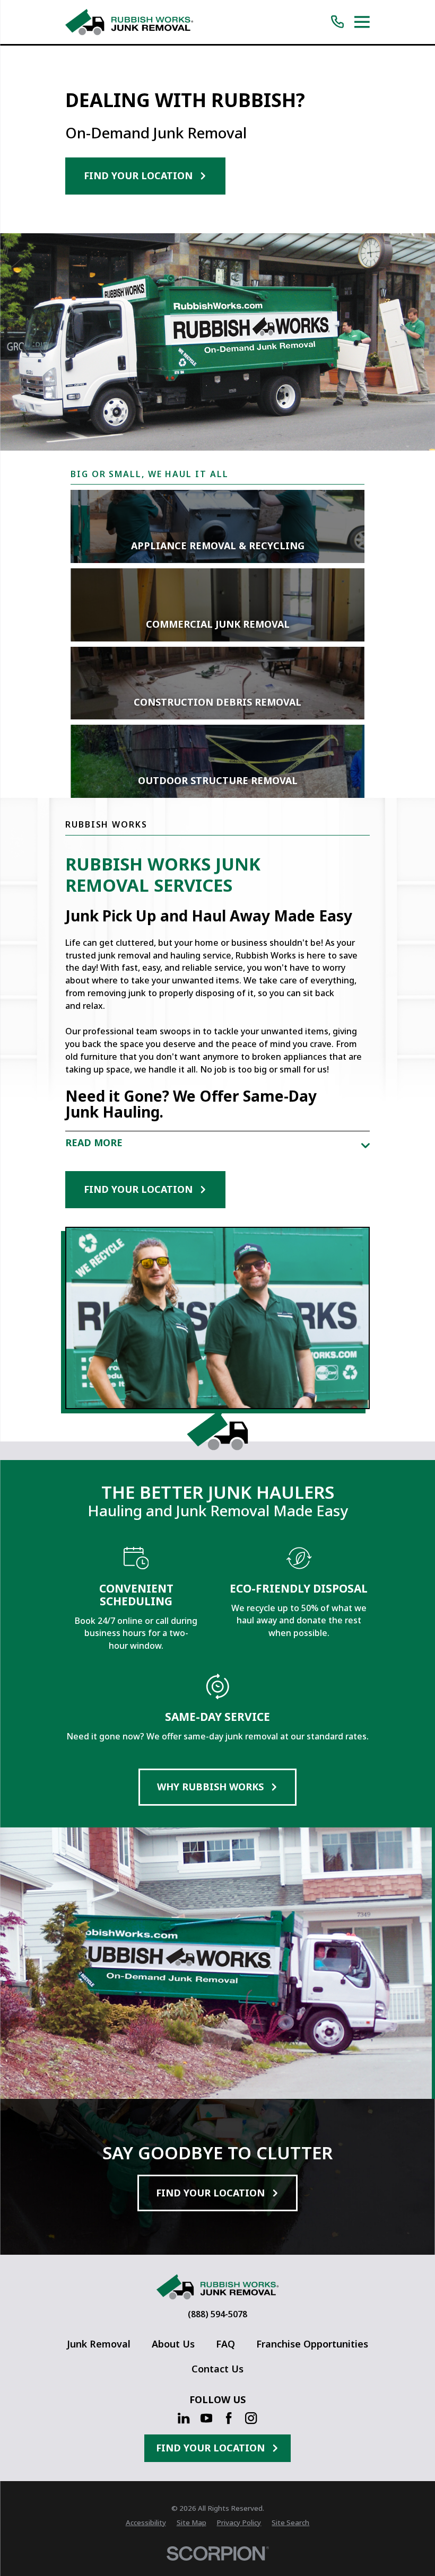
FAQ (225, 2344)
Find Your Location (138, 175)
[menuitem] (146, 2523)
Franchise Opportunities (312, 2344)
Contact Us (217, 2369)
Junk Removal (99, 2344)
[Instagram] (251, 2418)
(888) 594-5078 (217, 2315)
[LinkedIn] (184, 2418)
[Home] (129, 22)
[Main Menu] (362, 22)
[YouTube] (206, 2418)
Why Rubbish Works (210, 1787)
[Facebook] (229, 2418)
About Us (173, 2344)
